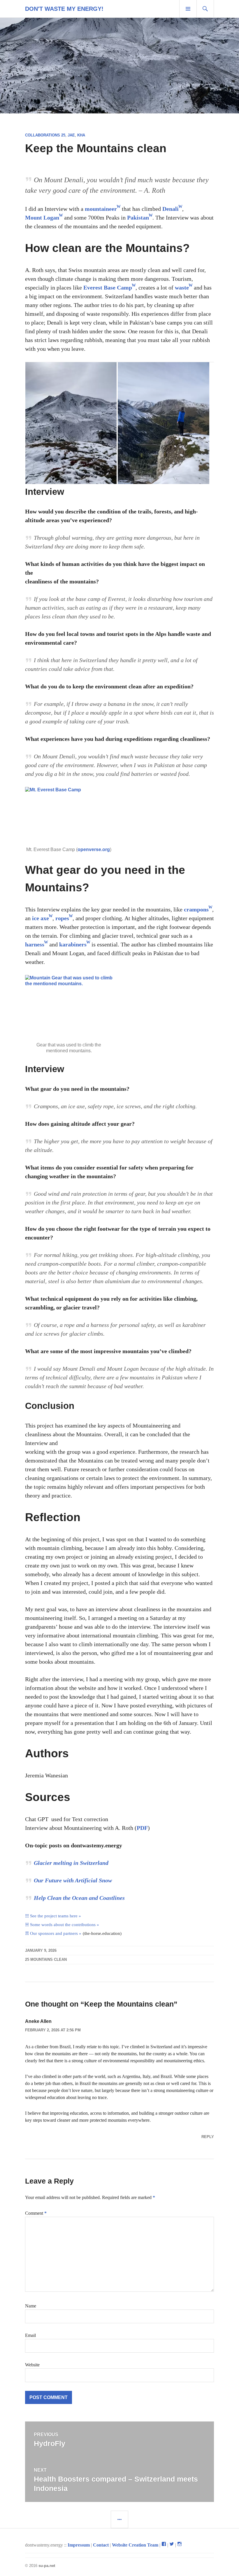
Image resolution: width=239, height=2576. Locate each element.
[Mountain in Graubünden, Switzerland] (71, 423)
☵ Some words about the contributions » (62, 1925)
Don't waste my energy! (64, 9)
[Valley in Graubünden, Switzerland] (163, 423)
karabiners (73, 944)
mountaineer (101, 209)
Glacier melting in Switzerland (71, 1863)
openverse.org (94, 849)
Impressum (79, 2545)
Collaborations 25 (45, 135)
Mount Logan (42, 218)
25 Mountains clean (46, 1959)
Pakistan (138, 218)
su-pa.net (47, 2566)
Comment (36, 2213)
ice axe (41, 918)
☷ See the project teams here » (53, 1916)
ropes (62, 918)
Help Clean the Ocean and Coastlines (79, 1898)
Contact (101, 2545)
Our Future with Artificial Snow (73, 1880)
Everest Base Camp (108, 287)
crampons (196, 909)
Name (31, 2306)
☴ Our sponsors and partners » (53, 1933)
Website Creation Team (135, 2545)
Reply (208, 2137)
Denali (171, 209)
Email (30, 2335)
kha (81, 135)
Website (32, 2365)
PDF (142, 1828)
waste (182, 287)
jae (71, 135)
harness (35, 944)
